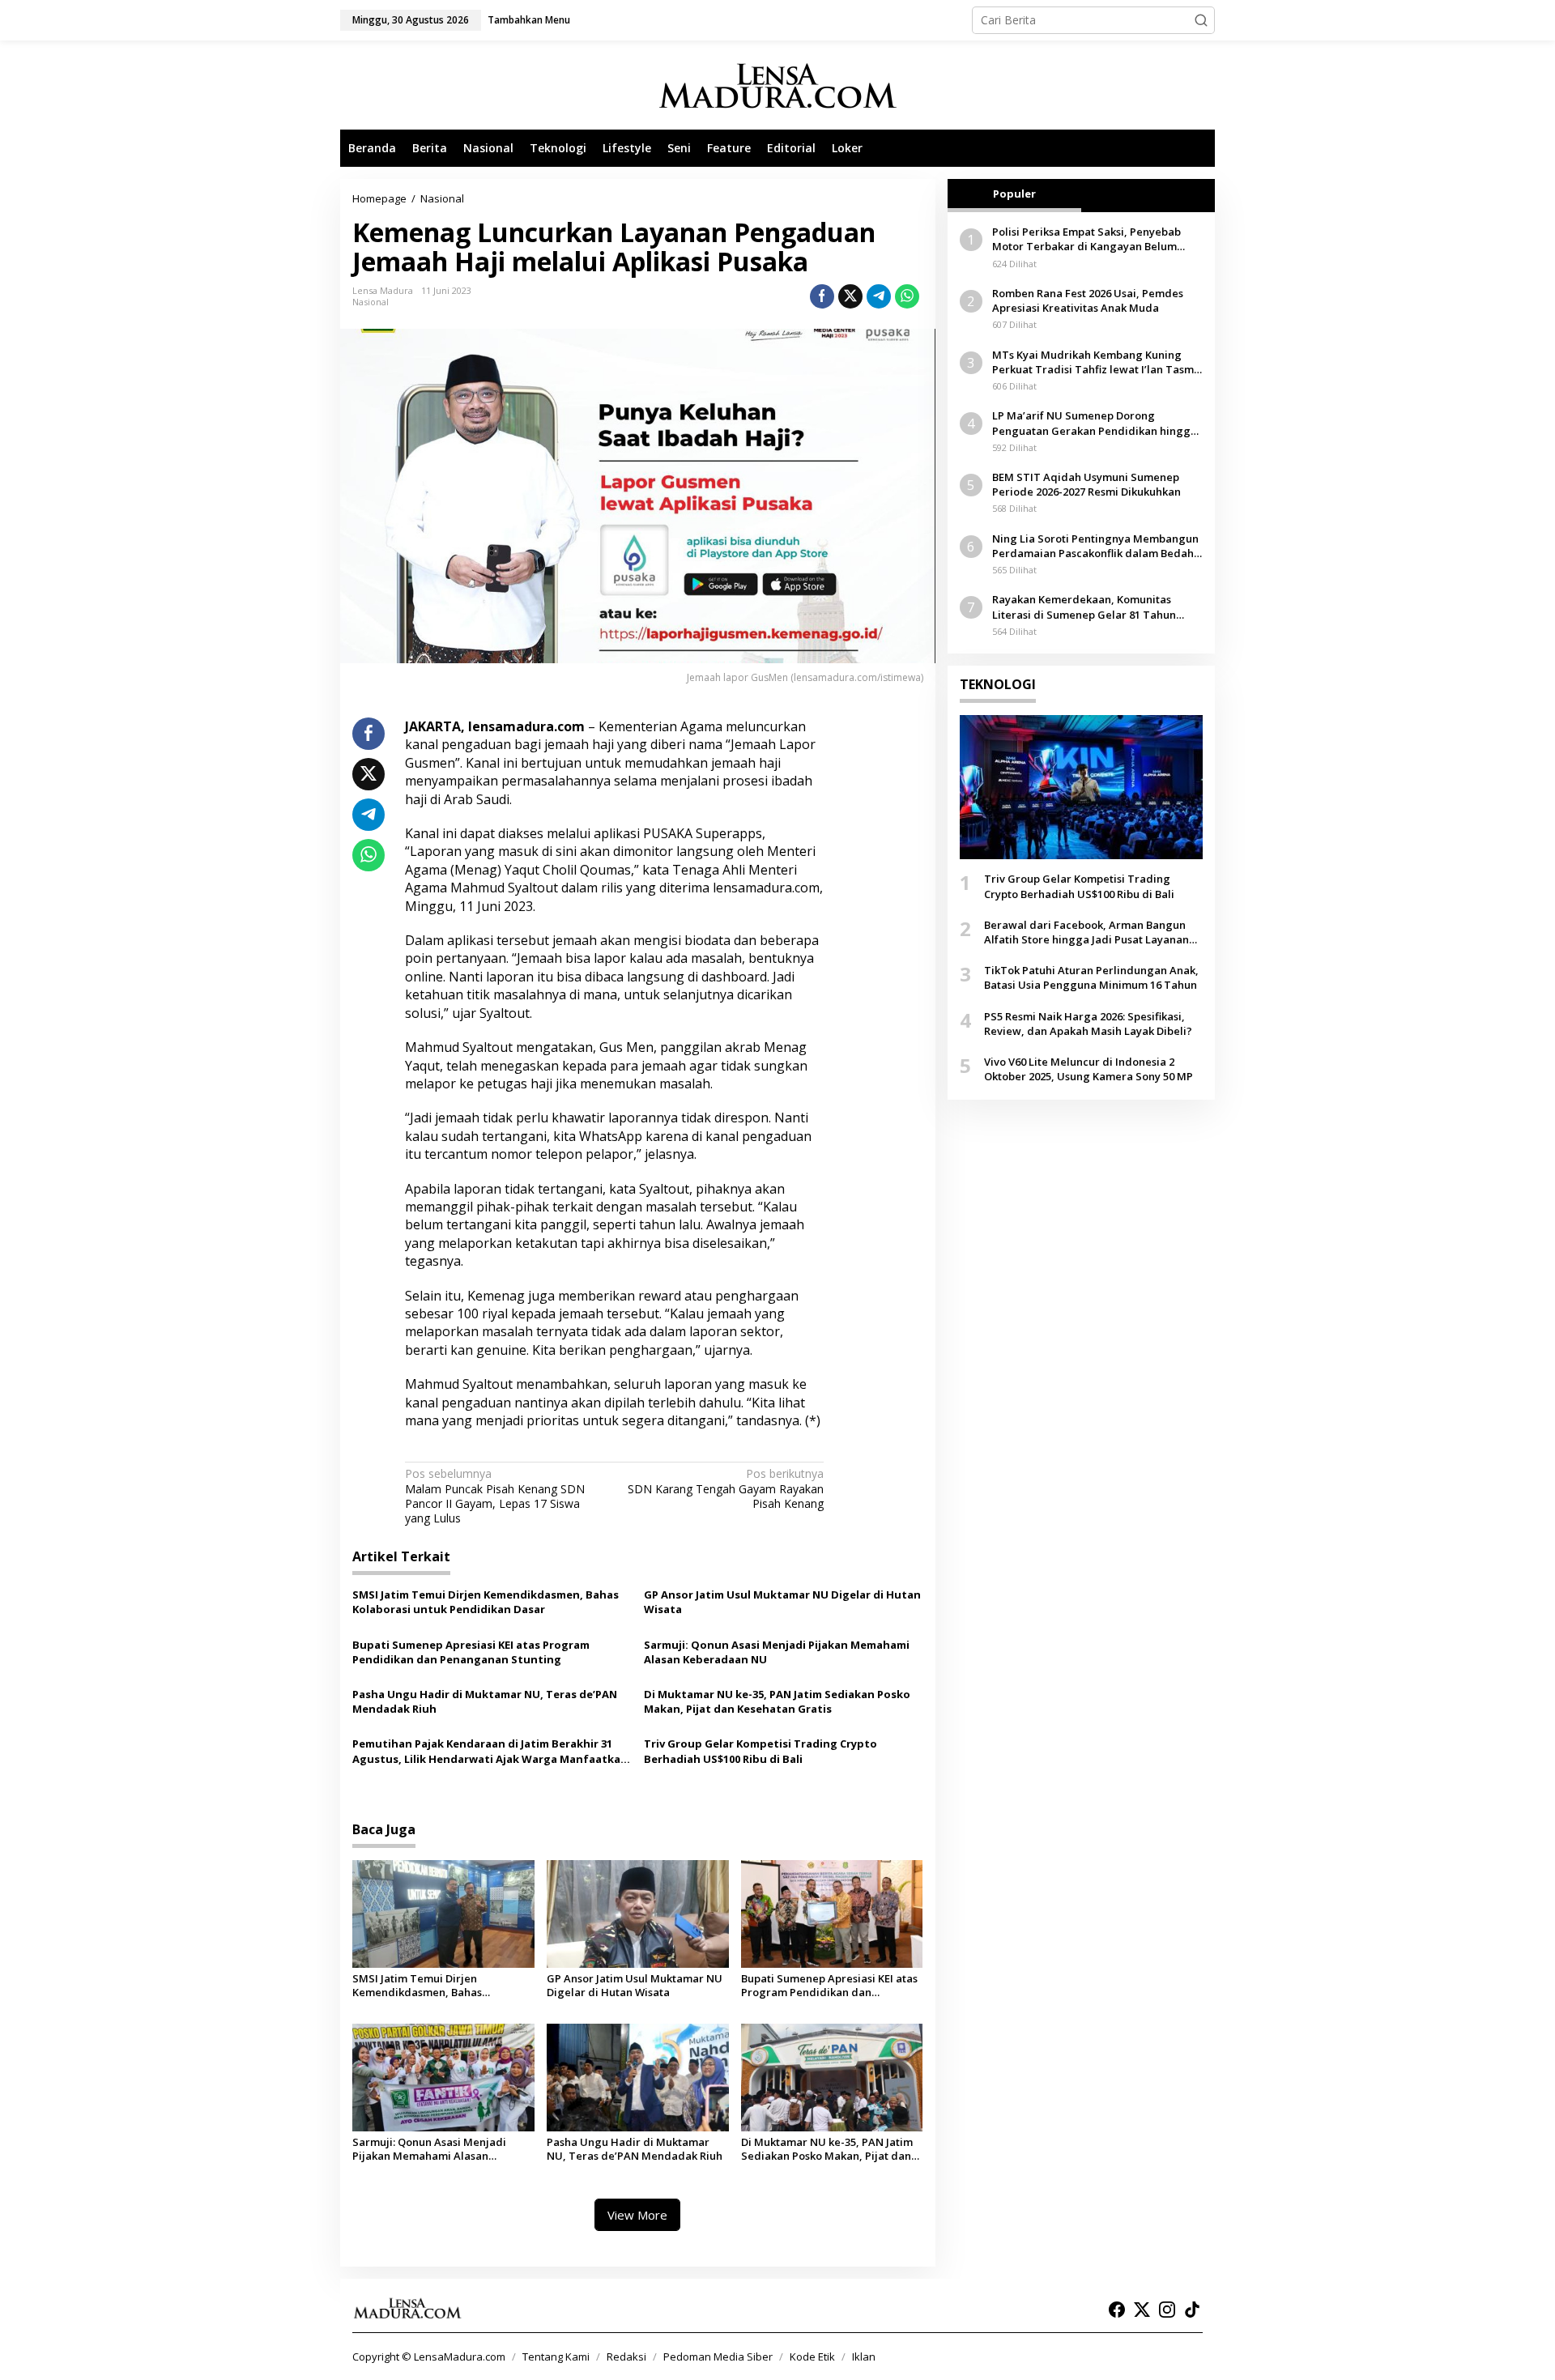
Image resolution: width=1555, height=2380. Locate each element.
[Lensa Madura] (777, 85)
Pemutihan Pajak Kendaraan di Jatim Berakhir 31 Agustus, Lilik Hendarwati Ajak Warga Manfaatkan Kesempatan (490, 1751)
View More (637, 2215)
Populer (1014, 194)
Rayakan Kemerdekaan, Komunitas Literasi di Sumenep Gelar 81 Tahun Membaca (1084, 607)
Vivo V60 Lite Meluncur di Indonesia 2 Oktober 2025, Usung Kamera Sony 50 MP (1088, 1069)
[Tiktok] (1192, 2310)
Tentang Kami (556, 2357)
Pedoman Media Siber (718, 2357)
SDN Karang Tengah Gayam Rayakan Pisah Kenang (726, 1488)
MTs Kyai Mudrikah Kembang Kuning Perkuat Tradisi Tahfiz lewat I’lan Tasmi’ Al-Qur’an (1096, 361)
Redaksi (626, 2357)
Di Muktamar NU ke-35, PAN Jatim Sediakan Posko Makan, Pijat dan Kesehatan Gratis (777, 1701)
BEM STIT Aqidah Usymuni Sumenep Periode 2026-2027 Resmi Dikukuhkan (1086, 484)
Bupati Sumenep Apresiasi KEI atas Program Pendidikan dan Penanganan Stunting (471, 1652)
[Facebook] (1117, 2310)
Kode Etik (812, 2357)
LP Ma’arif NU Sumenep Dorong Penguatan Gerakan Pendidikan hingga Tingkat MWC (1095, 423)
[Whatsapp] (907, 296)
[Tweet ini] (850, 296)
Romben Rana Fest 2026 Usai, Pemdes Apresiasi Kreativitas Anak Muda (1088, 300)
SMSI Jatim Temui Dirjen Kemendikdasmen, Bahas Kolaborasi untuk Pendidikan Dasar (486, 1602)
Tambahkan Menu (529, 20)
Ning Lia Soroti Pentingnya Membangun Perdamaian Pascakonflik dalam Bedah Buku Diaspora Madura (1095, 546)
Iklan (864, 2357)
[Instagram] (1167, 2310)
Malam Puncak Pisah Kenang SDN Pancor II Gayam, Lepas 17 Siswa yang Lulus (495, 1496)
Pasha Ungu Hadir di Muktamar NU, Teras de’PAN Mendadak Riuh (485, 1701)
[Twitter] (1142, 2310)
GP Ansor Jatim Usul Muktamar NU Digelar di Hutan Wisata (782, 1602)
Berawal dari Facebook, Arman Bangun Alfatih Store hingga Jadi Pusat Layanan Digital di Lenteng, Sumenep (1086, 932)
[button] (1201, 20)
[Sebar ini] (822, 296)
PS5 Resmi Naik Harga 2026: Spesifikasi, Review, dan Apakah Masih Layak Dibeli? (1088, 1023)
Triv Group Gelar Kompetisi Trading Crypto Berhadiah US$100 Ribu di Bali (760, 1751)
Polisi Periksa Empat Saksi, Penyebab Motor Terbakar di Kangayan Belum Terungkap (1086, 239)
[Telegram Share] (879, 296)
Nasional (371, 302)
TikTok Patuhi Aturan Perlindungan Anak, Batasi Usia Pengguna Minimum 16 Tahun (1091, 977)
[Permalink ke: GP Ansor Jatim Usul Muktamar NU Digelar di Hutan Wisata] (638, 1912)
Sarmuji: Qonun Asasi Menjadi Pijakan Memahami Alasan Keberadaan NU (777, 1652)
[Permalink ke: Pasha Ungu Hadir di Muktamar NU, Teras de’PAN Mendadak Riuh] (638, 2077)
